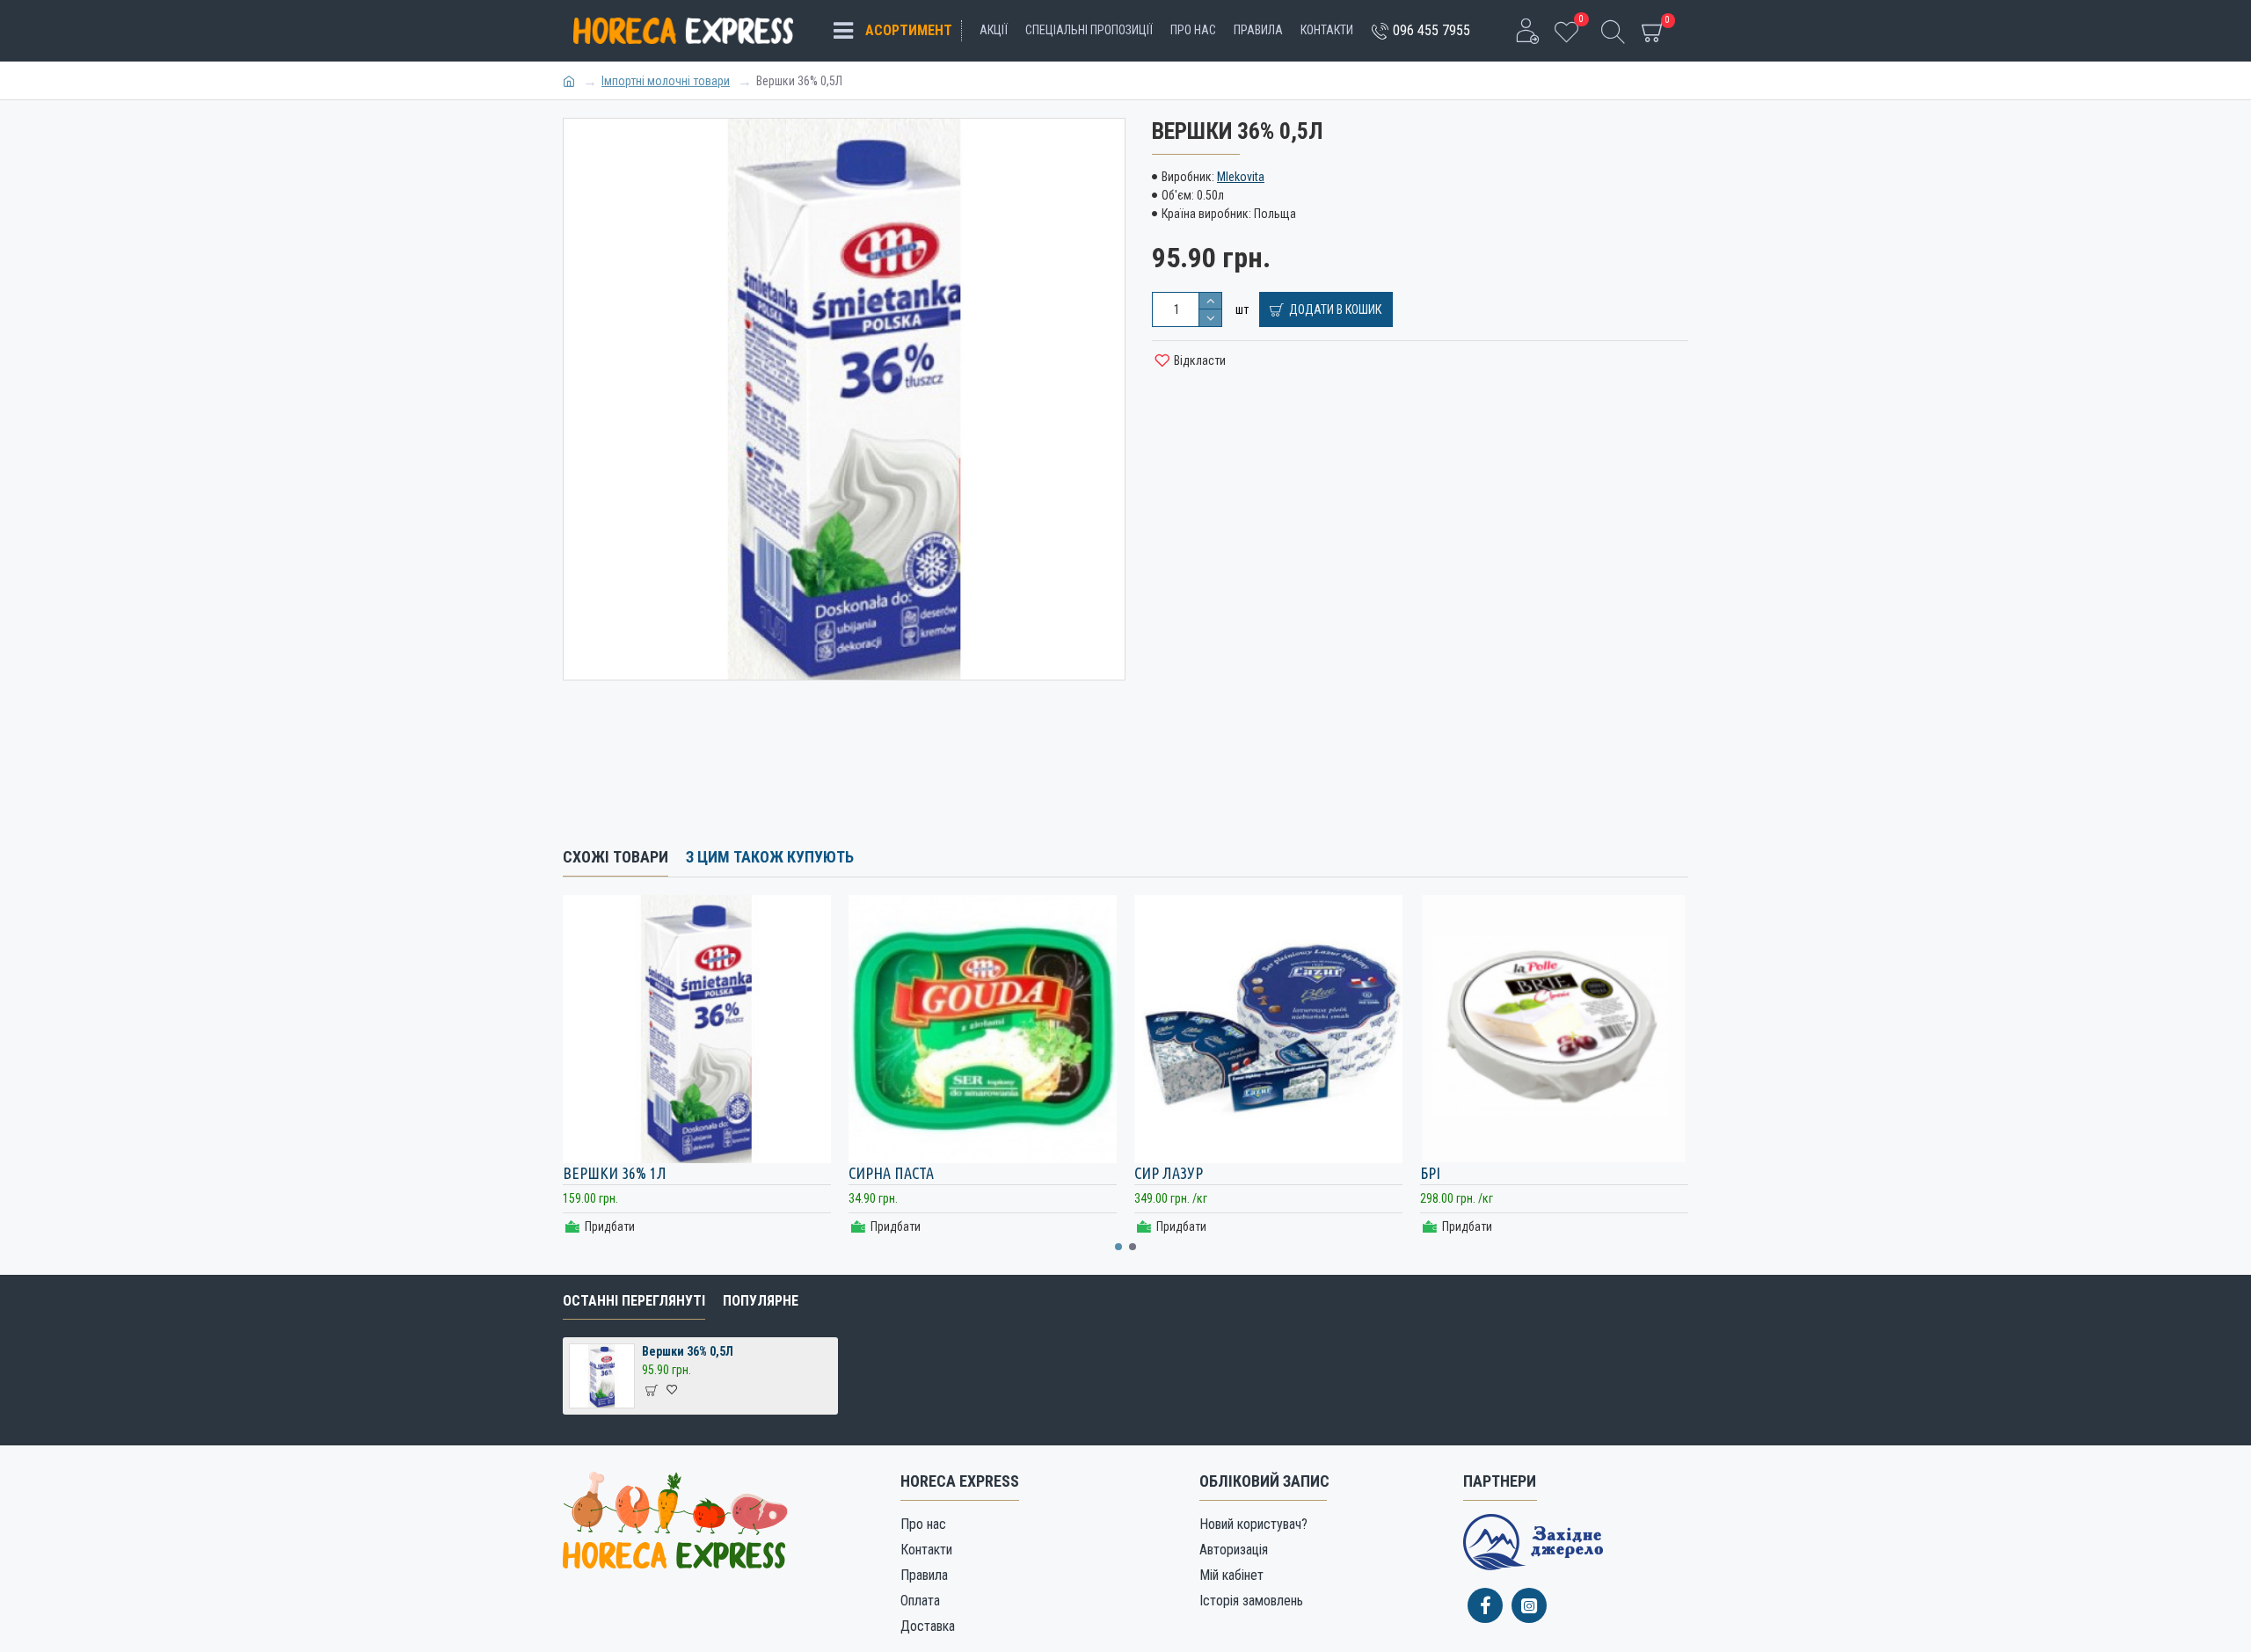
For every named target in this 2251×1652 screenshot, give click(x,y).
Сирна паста (891, 1173)
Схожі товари (616, 857)
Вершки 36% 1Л (615, 1173)
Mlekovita (1241, 177)
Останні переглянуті (634, 1301)
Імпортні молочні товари (666, 81)
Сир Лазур (1169, 1173)
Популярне (761, 1301)
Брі (1430, 1173)
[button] (1118, 1247)
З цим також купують (770, 857)
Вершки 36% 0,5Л (688, 1351)
